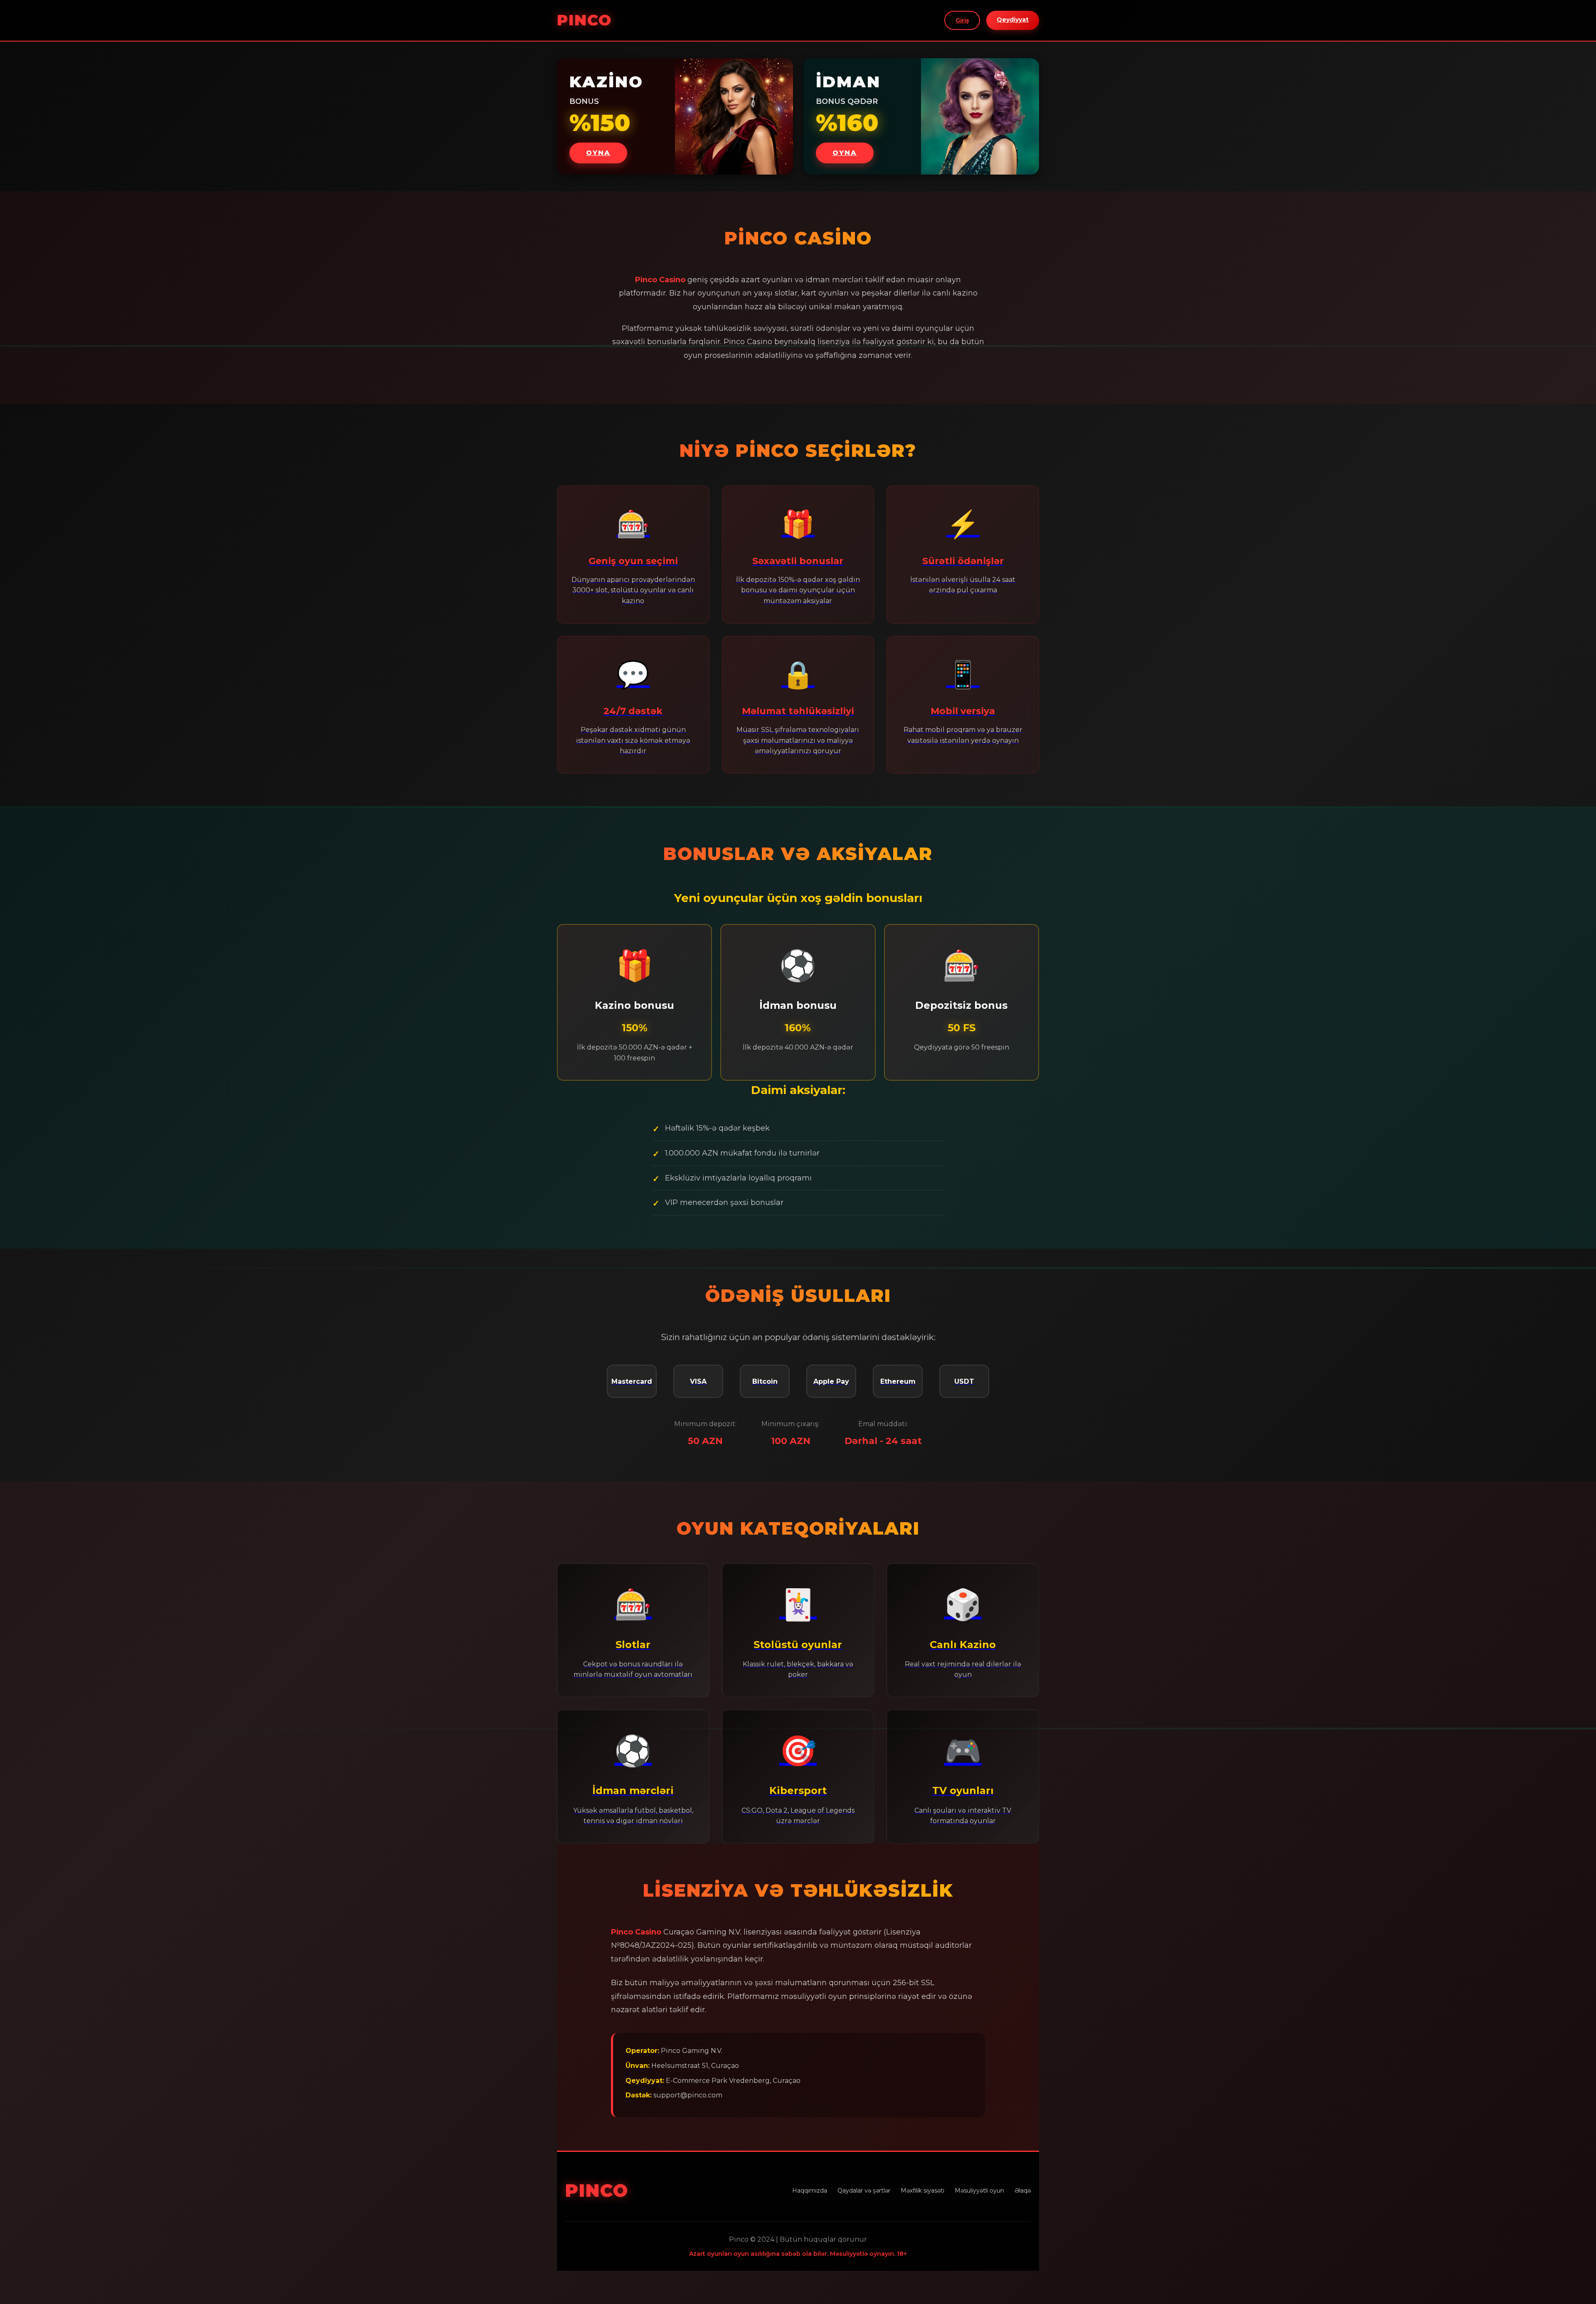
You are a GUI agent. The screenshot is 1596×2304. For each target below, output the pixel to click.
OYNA (598, 153)
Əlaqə (1023, 2191)
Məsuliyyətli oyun (979, 2191)
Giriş (962, 20)
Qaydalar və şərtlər (864, 2191)
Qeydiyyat (1013, 20)
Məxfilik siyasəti (922, 2191)
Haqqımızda (810, 2191)
